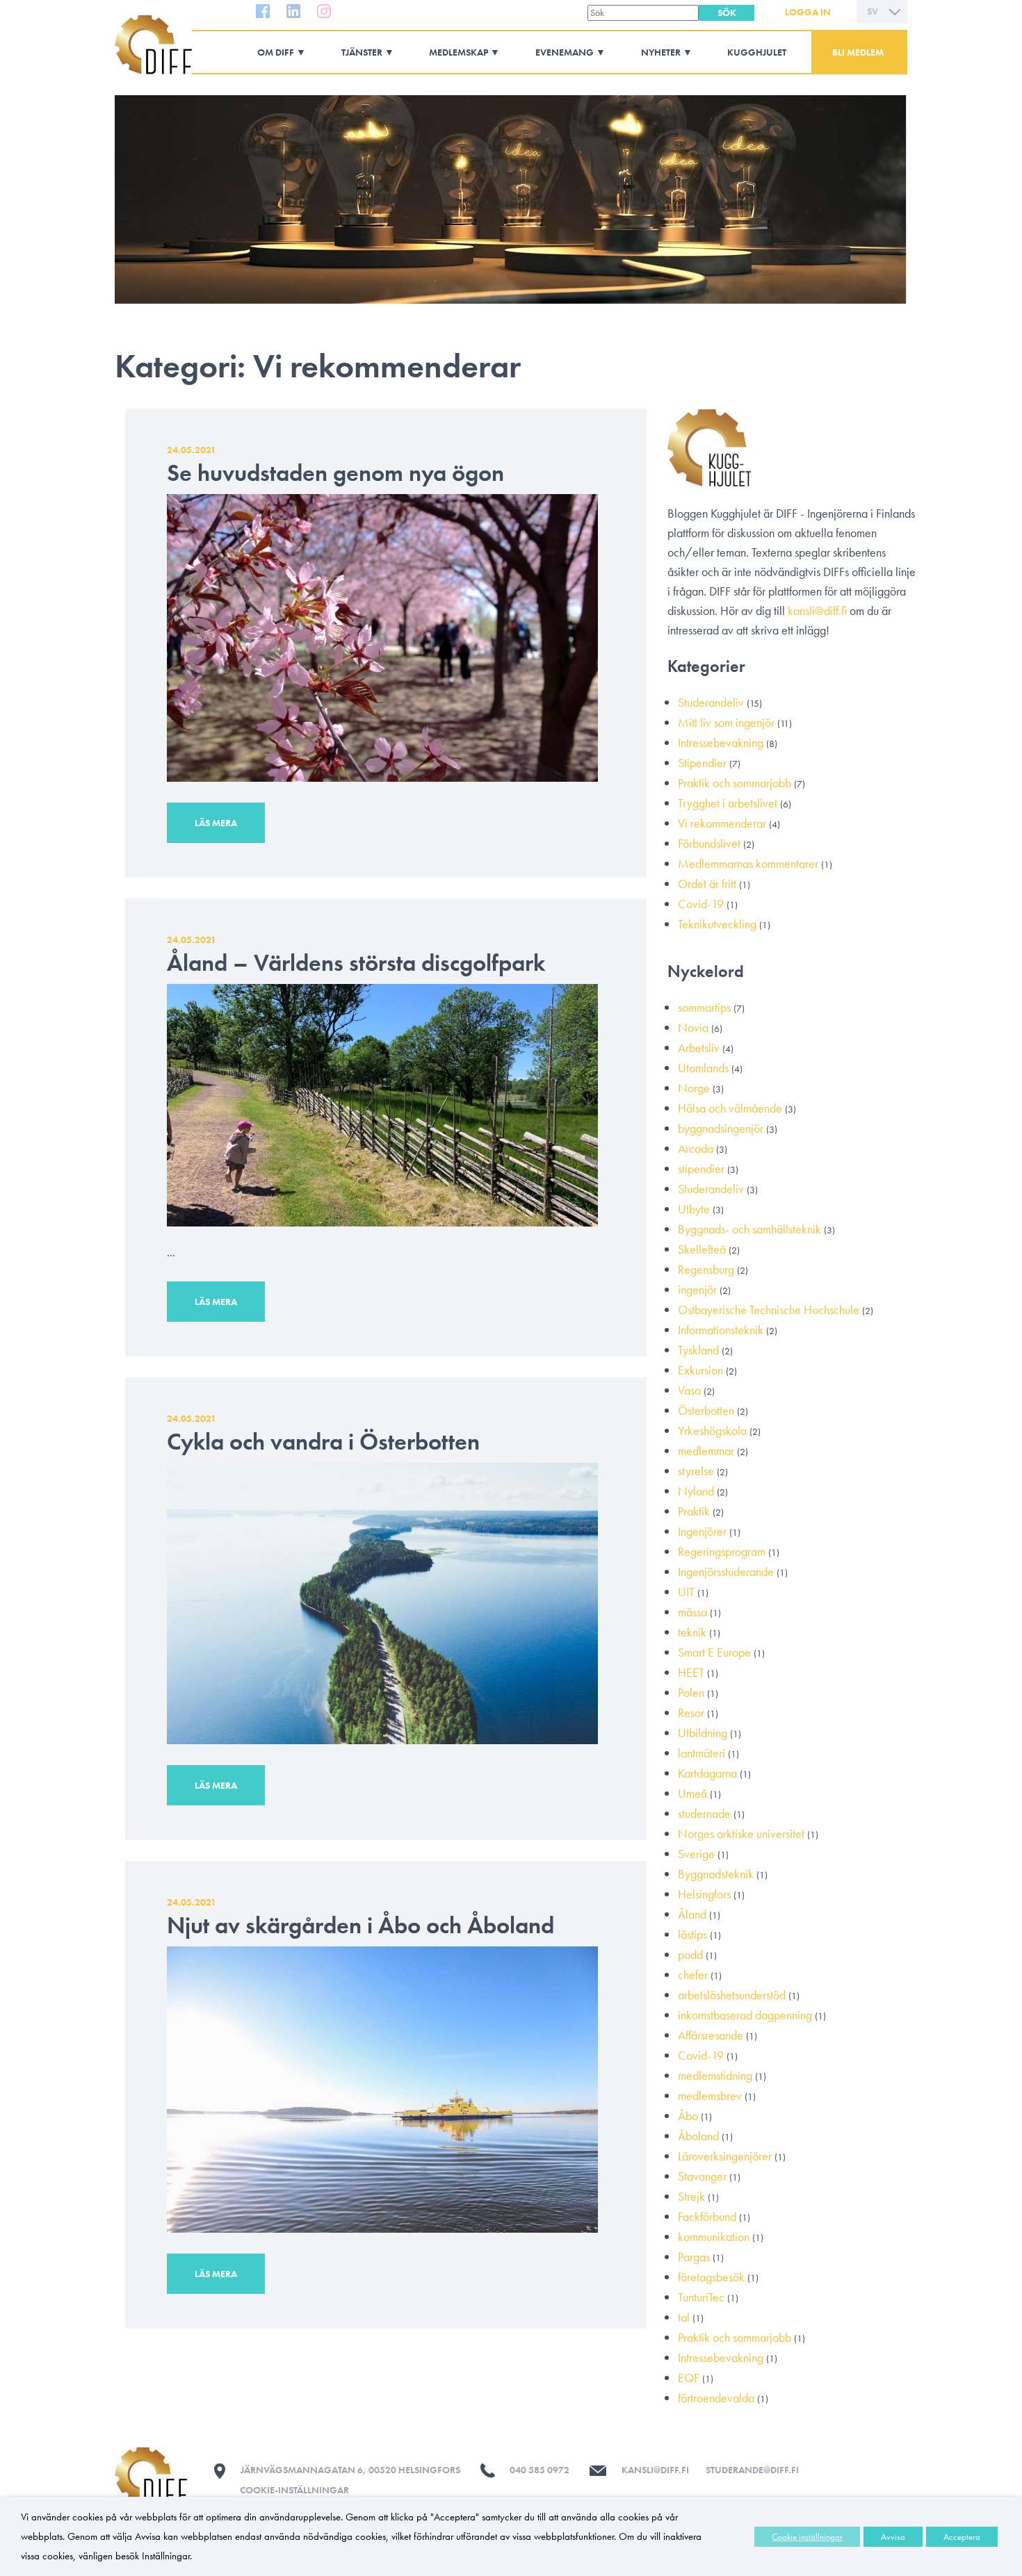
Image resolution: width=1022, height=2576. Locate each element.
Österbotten (706, 1410)
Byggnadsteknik (716, 1874)
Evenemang (565, 52)
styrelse (696, 1471)
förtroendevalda (716, 2398)
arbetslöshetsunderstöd (732, 1995)
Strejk (691, 2196)
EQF (689, 2378)
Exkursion (700, 1370)
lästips (692, 1934)
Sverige (696, 1854)
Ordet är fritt (707, 884)
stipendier (701, 1168)
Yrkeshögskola (712, 1430)
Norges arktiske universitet (741, 1833)
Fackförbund (707, 2216)
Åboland (698, 2136)
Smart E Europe (714, 1652)
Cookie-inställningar (294, 2490)
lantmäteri (701, 1753)
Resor (691, 1713)
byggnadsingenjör (721, 1128)
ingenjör (697, 1289)
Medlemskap (459, 52)
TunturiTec (701, 2297)
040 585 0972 (540, 2470)
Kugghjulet (757, 52)
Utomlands (703, 1068)
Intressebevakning (721, 743)
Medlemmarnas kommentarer (748, 863)
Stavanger (702, 2176)
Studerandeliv (711, 702)
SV (873, 11)
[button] (727, 13)
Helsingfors (704, 1894)
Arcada (696, 1148)
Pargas (694, 2257)
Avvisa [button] (893, 2537)
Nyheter (661, 52)
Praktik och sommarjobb (735, 783)
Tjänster (362, 52)
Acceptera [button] (962, 2537)
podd (690, 1954)
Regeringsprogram (722, 1551)
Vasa (689, 1390)
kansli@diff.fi (817, 610)
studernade (704, 1813)
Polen (691, 1692)
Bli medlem (858, 52)
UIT (686, 1592)
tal (684, 2317)
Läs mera (216, 823)
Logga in (808, 12)
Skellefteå (702, 1249)
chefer (693, 1975)
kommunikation (714, 2237)
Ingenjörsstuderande (726, 1572)
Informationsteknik (721, 1330)
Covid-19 (701, 904)
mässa (692, 1612)
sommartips (704, 1007)
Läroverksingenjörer (725, 2156)
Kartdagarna (707, 1773)
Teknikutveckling (717, 924)
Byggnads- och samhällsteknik (749, 1229)
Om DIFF (276, 52)
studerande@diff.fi (752, 2470)
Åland (692, 1914)
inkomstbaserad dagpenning (745, 2015)
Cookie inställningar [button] (807, 2537)
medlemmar (706, 1451)
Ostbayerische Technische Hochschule (769, 1310)
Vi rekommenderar (722, 823)
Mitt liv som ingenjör (726, 722)
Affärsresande (711, 2035)
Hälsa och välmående (730, 1108)
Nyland (696, 1491)
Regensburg (706, 1269)
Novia (693, 1027)
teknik (692, 1632)
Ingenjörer (702, 1531)
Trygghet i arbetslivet (728, 803)
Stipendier (702, 763)
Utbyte (694, 1209)
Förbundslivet (709, 843)
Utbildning (703, 1733)
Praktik (694, 1511)
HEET (691, 1672)
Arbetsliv (699, 1048)
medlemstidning (715, 2075)
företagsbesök (711, 2277)
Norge (694, 1088)
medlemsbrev (710, 2095)
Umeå (692, 1793)
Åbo (688, 2116)
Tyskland (698, 1350)
